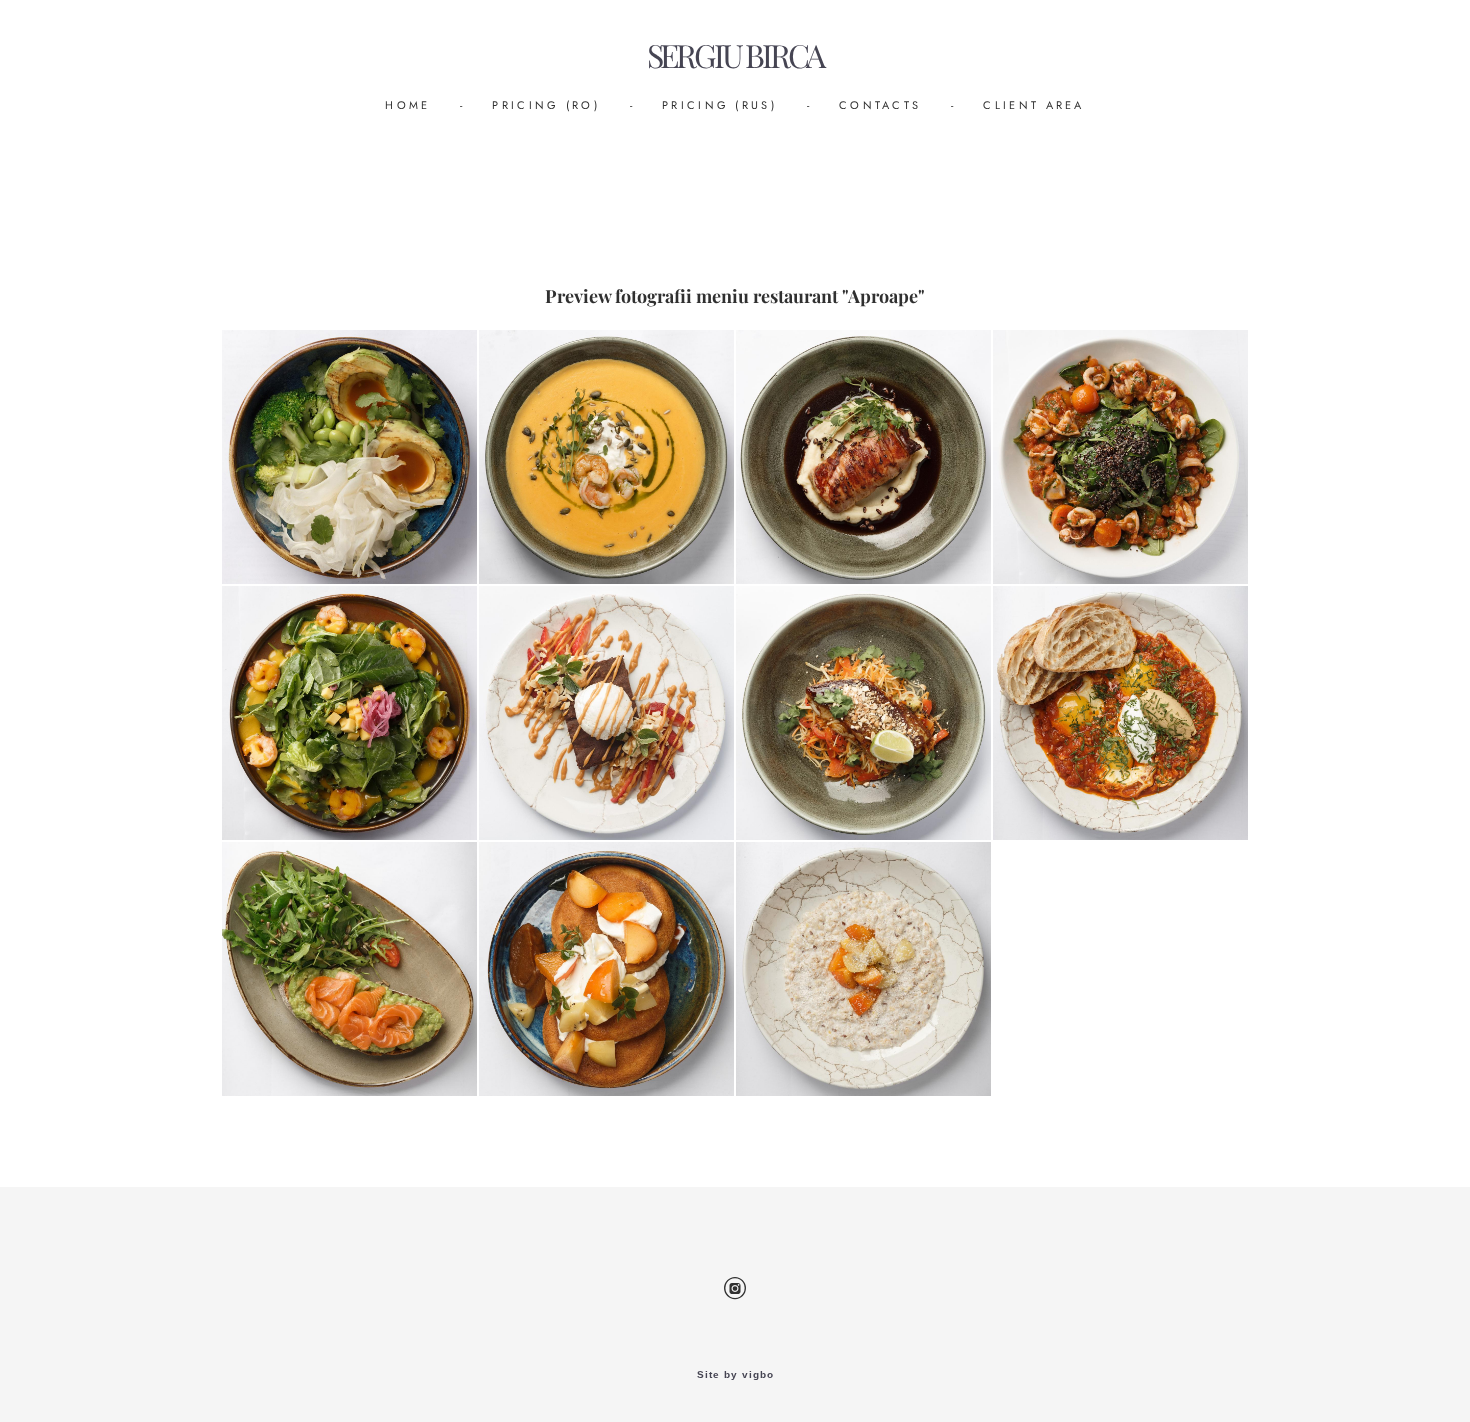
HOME (407, 105)
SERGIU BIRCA (735, 56)
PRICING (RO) (546, 105)
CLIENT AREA (1033, 105)
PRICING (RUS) (719, 105)
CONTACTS (880, 105)
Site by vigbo (735, 1375)
